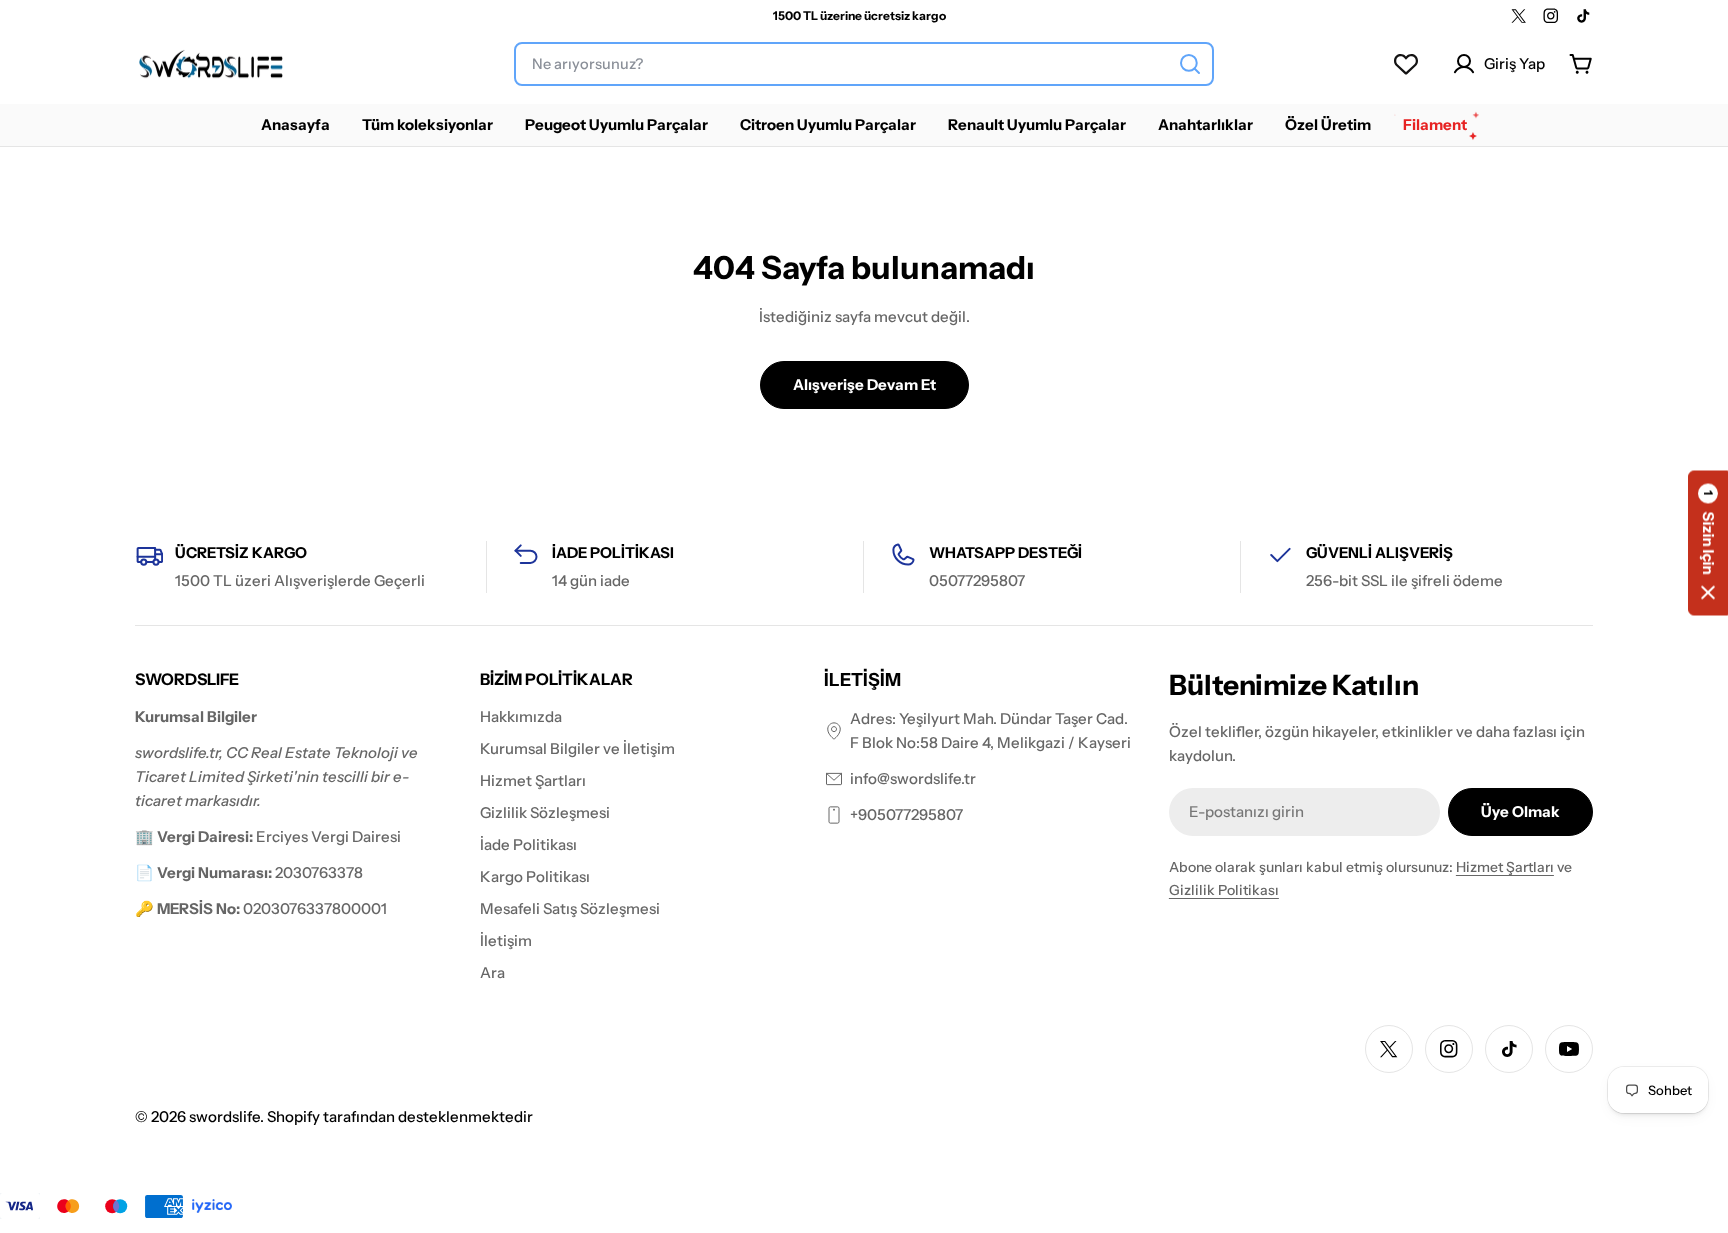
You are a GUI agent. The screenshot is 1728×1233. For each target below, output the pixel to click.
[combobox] (864, 64)
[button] (1708, 542)
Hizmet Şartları (1505, 867)
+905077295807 (906, 814)
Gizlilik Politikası (1224, 890)
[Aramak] (1190, 64)
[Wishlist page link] (1406, 64)
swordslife (224, 1116)
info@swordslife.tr (913, 778)
